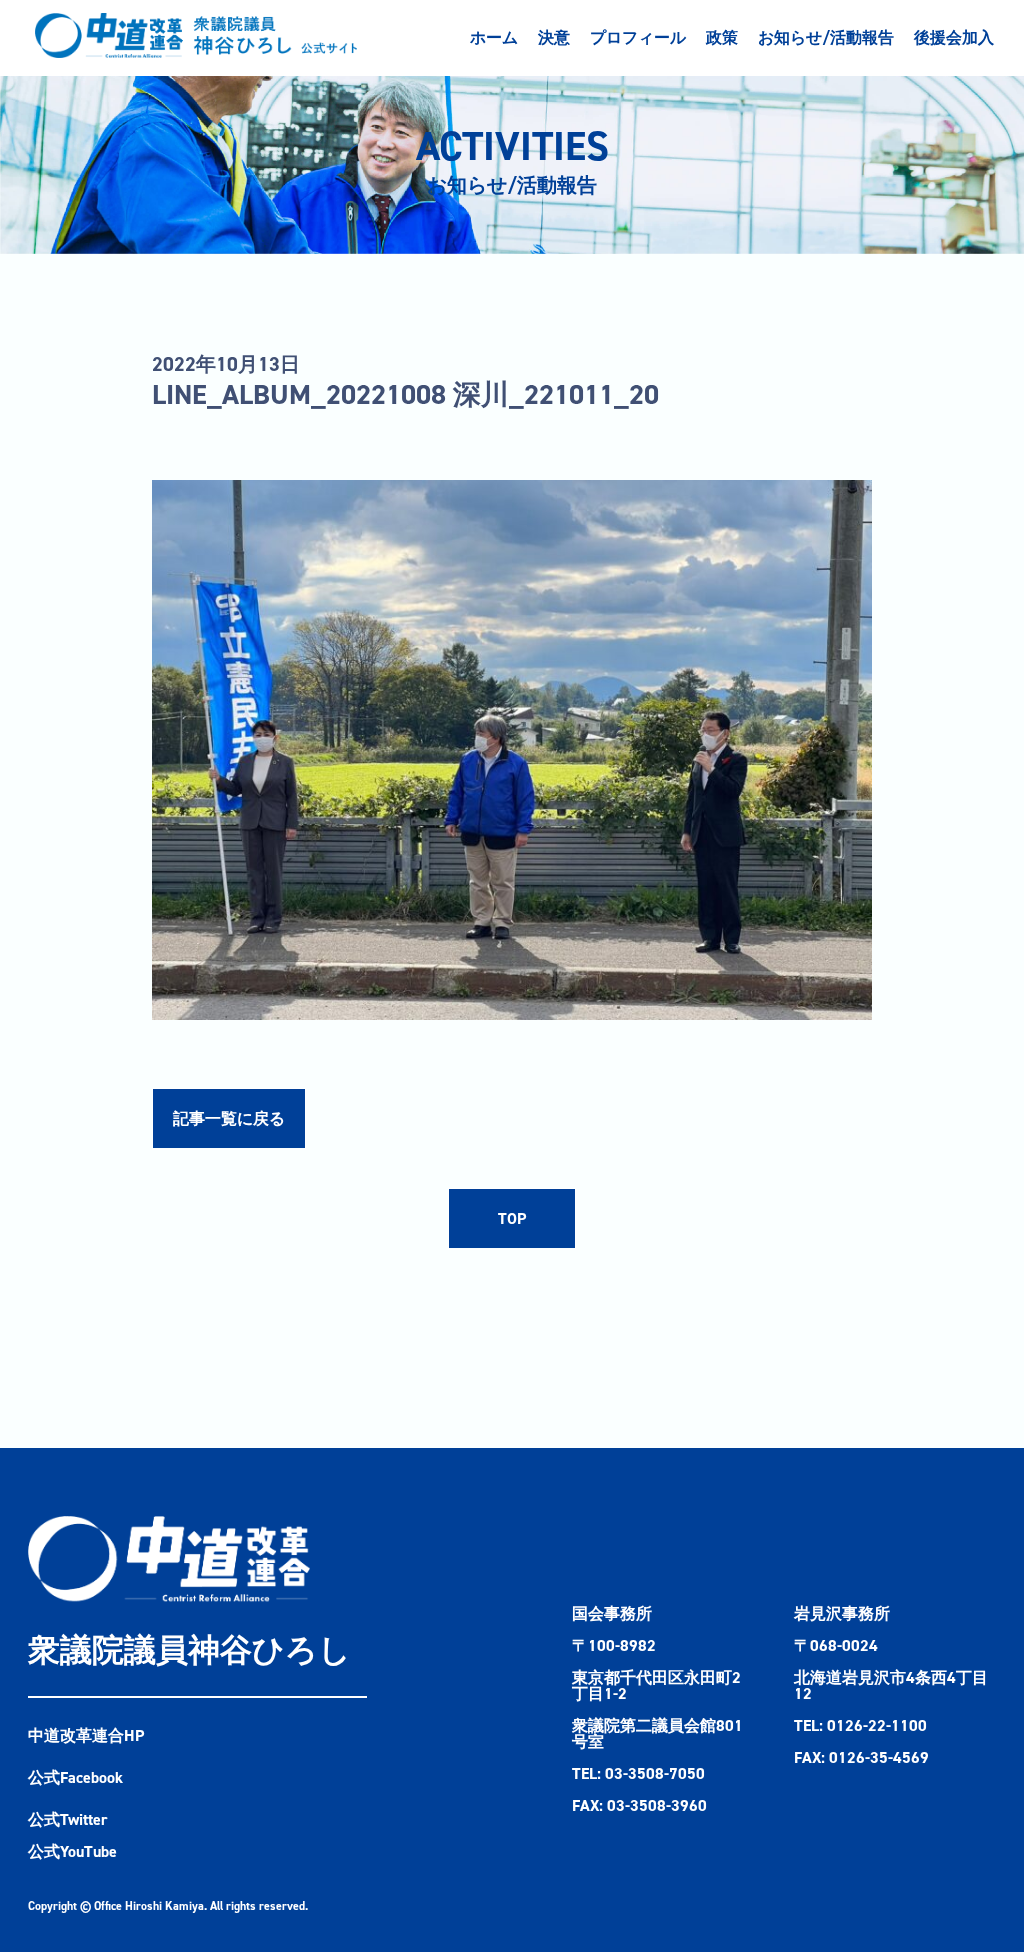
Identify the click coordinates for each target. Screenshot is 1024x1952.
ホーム (494, 37)
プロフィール (638, 37)
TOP (512, 1218)
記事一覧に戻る (229, 1118)
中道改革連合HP (86, 1735)
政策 (722, 37)
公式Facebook (75, 1777)
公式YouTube (72, 1851)
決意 (554, 37)
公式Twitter (68, 1819)
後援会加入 (954, 37)
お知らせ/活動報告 (826, 37)
